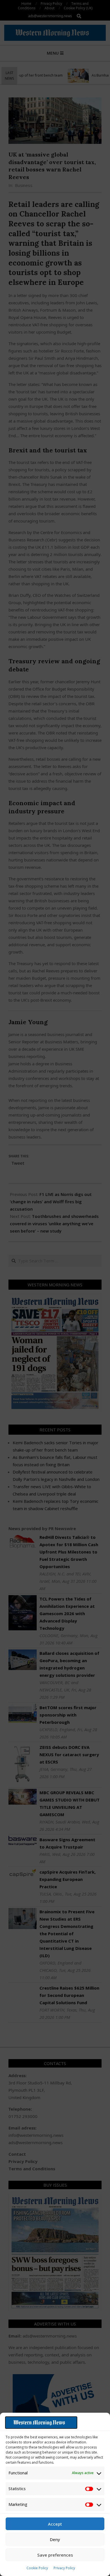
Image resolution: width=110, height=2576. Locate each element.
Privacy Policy (64, 2568)
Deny (55, 2539)
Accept (55, 2524)
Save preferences (55, 2555)
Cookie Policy (37, 2568)
